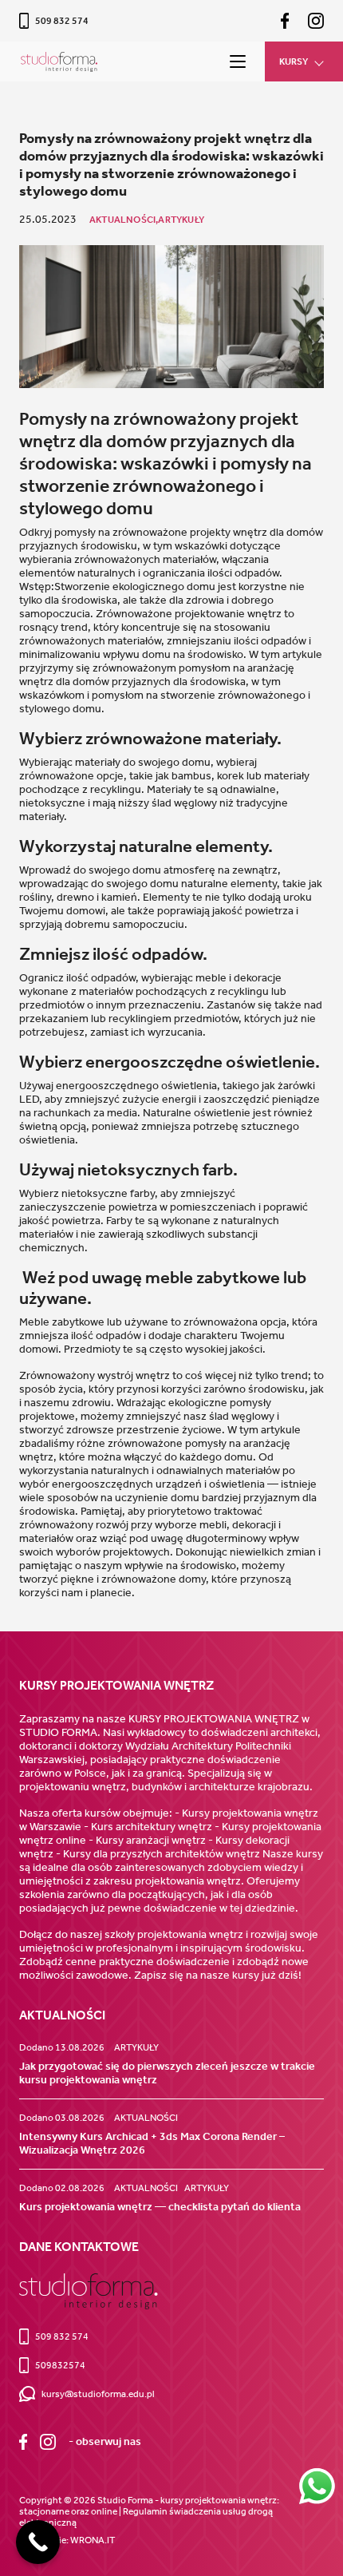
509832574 (60, 2365)
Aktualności (146, 2118)
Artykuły (181, 220)
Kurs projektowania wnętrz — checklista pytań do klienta (160, 2207)
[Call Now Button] (38, 2542)
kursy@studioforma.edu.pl (98, 2394)
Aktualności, (124, 220)
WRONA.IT (93, 2540)
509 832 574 (62, 21)
